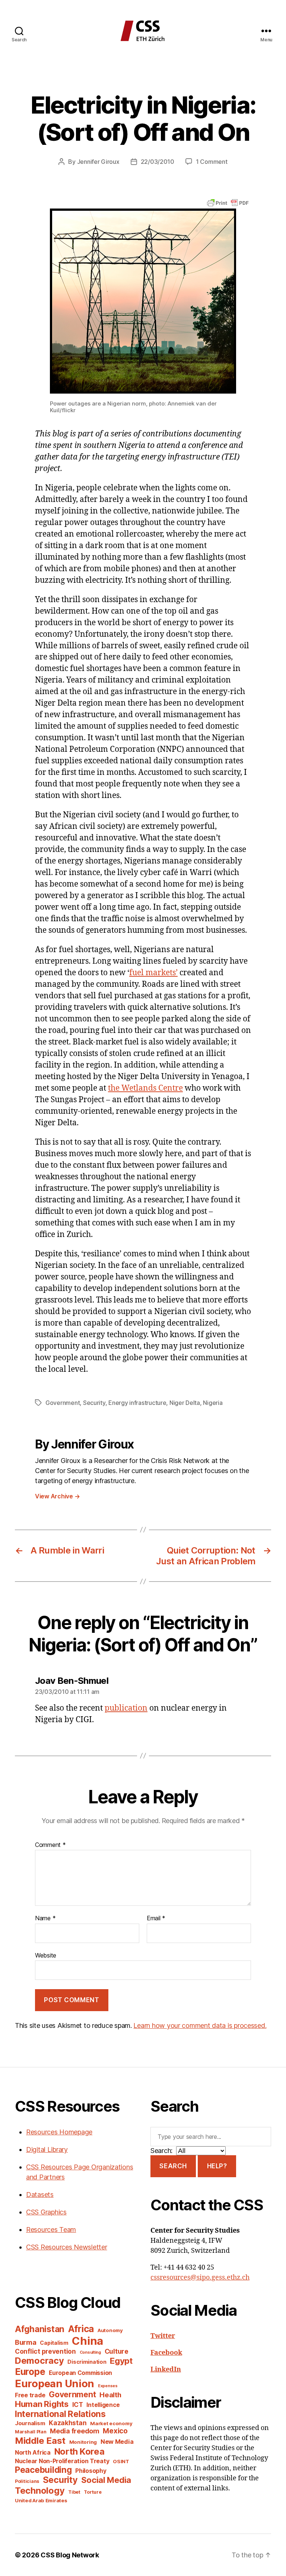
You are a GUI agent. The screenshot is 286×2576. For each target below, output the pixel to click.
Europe (30, 2372)
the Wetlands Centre (145, 1088)
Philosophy (91, 2471)
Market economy (111, 2423)
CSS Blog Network (70, 2555)
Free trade (30, 2395)
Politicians (27, 2481)
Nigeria (213, 1403)
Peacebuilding (43, 2470)
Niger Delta (185, 1403)
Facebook (166, 2353)
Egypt (121, 2361)
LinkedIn (166, 2370)
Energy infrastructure (137, 1403)
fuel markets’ (153, 973)
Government (63, 1403)
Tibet (74, 2492)
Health (110, 2395)
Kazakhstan (68, 2423)
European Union (55, 2383)
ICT (78, 2405)
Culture (117, 2351)
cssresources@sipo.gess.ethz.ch (200, 2278)
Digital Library (47, 2149)
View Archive (57, 1496)
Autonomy (110, 2330)
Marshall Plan (31, 2432)
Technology (40, 2491)
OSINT (121, 2461)
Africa (81, 2329)
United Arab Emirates (41, 2500)
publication (126, 1708)
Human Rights (42, 2404)
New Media (117, 2442)
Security (94, 1403)
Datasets (40, 2195)
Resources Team (51, 2230)
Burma (26, 2342)
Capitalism (54, 2343)
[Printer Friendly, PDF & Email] (228, 202)
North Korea (80, 2451)
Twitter (163, 2336)
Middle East (40, 2441)
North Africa (33, 2453)
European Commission (80, 2373)
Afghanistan (40, 2329)
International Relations (60, 2414)
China (88, 2341)
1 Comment (212, 162)
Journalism (30, 2423)
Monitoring (83, 2442)
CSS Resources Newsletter (67, 2247)
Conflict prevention (45, 2351)
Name (45, 1918)
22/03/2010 (158, 162)
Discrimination (87, 2362)
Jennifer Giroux (98, 162)
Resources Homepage (59, 2132)
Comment (50, 1845)
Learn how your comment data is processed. (200, 2025)
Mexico (115, 2431)
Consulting (90, 2352)
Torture (93, 2492)
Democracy (39, 2361)
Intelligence (103, 2405)
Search (173, 2166)
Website (46, 1955)
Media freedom (75, 2431)
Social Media (106, 2480)
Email (156, 1918)
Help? (217, 2166)
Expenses (108, 2386)
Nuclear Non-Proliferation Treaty (62, 2461)
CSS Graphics (46, 2212)
